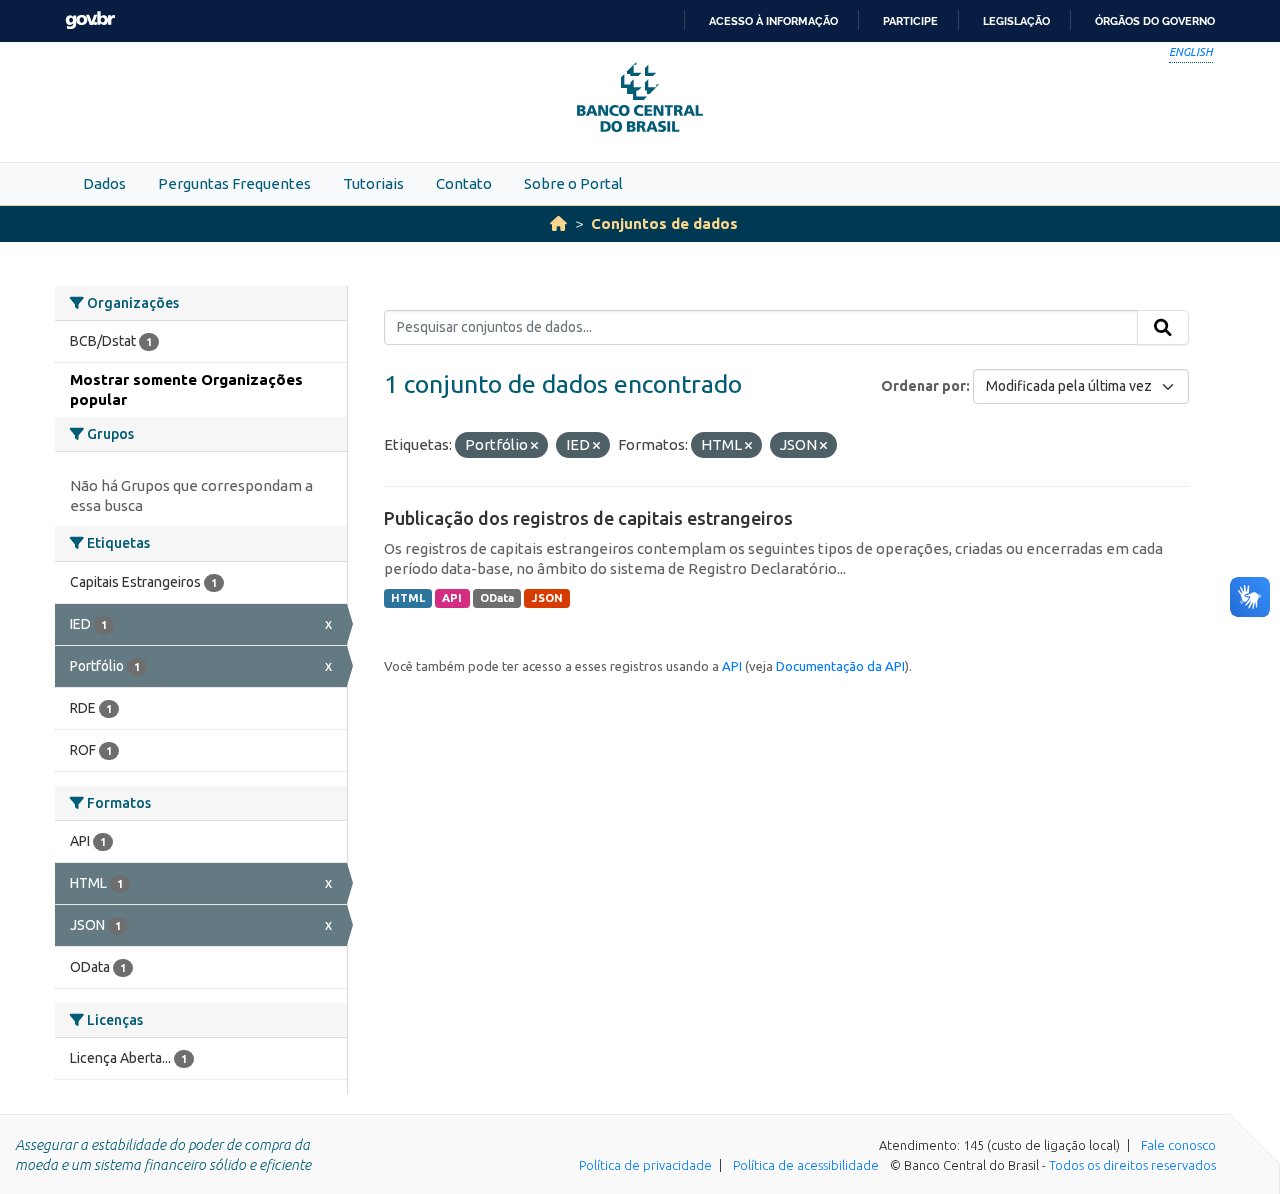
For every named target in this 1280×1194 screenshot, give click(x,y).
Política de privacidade (645, 1165)
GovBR (90, 20)
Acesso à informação (773, 21)
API (452, 598)
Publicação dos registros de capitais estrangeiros (588, 518)
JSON (547, 598)
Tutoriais (373, 183)
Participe (910, 21)
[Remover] (534, 446)
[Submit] (1163, 328)
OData (497, 598)
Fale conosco (1178, 1145)
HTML (408, 598)
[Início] (558, 223)
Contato (464, 183)
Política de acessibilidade (806, 1165)
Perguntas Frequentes (234, 183)
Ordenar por (923, 386)
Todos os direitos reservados (1132, 1165)
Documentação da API (840, 666)
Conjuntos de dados (664, 223)
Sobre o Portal (573, 183)
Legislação (1016, 21)
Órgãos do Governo (1155, 21)
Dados (104, 183)
